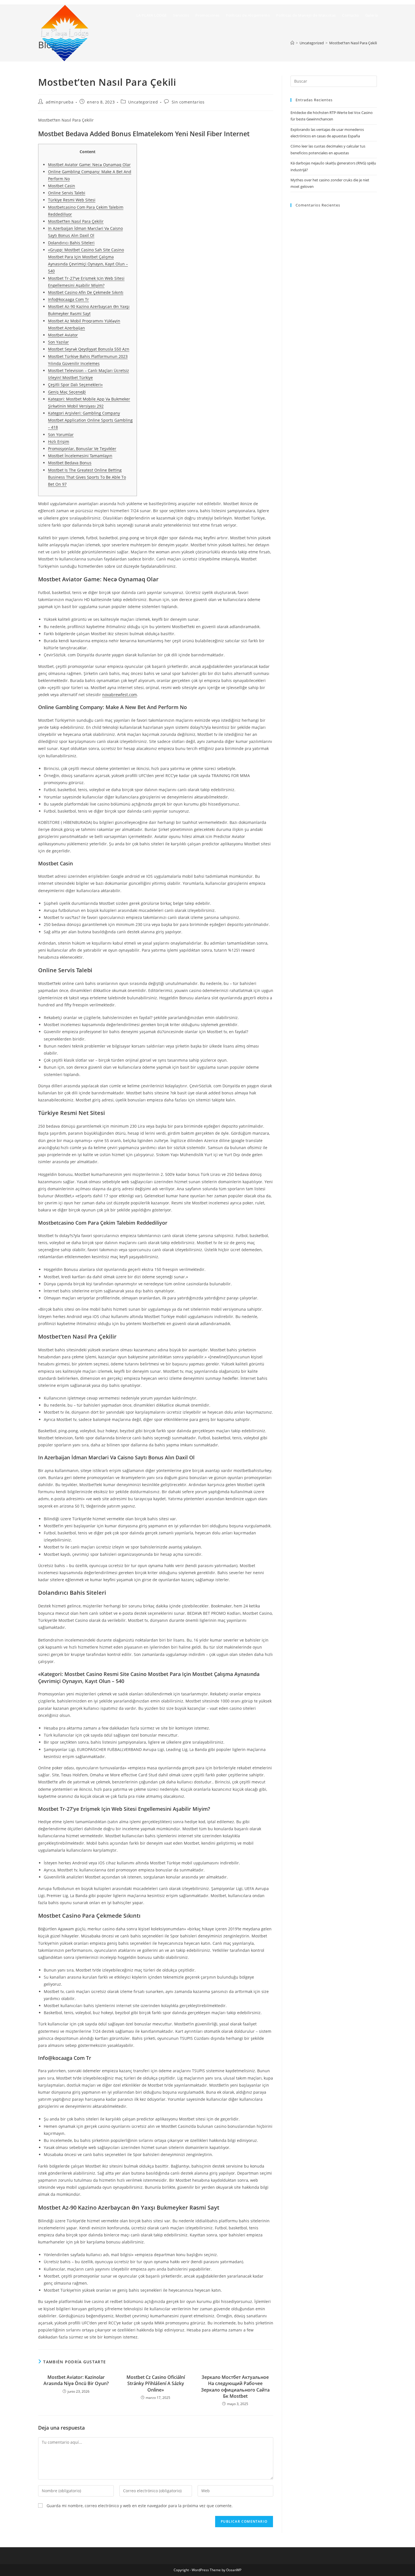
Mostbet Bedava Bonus (70, 463)
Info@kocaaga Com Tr (68, 299)
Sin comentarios (188, 102)
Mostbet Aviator (63, 335)
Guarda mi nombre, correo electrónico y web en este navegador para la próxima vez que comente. (140, 2506)
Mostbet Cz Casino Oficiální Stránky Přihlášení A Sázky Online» (156, 2383)
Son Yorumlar (61, 435)
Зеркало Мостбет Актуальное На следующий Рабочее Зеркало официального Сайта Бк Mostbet (235, 2387)
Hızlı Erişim (59, 442)
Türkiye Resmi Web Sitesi (72, 200)
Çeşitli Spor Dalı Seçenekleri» (75, 385)
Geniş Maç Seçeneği (67, 392)
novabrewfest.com (120, 695)
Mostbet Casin (62, 186)
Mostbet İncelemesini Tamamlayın (80, 456)
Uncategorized (143, 102)
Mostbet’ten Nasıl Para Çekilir (76, 221)
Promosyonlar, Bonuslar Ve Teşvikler (82, 449)
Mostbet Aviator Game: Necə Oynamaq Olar (89, 165)
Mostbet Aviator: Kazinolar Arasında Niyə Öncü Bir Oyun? (76, 2380)
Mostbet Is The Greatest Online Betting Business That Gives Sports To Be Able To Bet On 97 (87, 477)
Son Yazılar (58, 342)
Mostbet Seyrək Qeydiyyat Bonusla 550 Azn (89, 349)
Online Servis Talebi (67, 193)
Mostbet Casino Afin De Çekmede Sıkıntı (86, 292)
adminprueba (60, 102)
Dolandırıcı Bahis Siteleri (71, 243)
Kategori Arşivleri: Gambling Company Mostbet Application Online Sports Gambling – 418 (90, 420)
